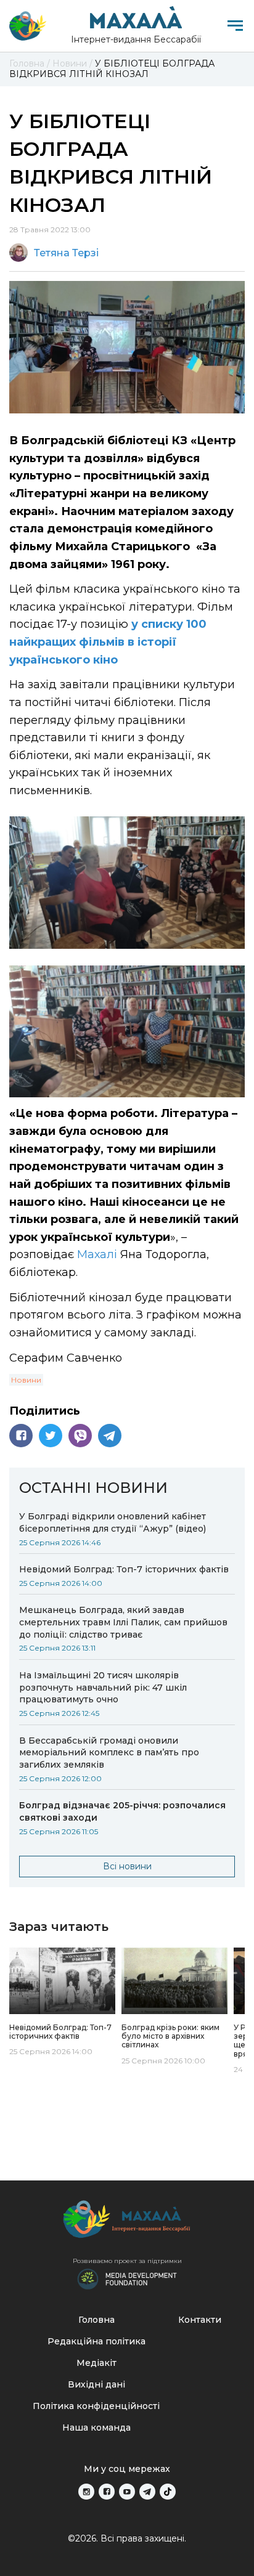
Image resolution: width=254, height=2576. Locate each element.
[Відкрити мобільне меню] (235, 26)
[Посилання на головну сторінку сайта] (127, 2222)
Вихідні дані (96, 2384)
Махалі (99, 1254)
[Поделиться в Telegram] (110, 1436)
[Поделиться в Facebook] (21, 1436)
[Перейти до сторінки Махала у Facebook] (107, 2492)
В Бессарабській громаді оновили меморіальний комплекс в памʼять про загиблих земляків (109, 1753)
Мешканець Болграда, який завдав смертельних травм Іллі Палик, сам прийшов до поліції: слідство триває (123, 1622)
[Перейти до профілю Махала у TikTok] (168, 2492)
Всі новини (127, 1866)
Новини (26, 1380)
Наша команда (96, 2428)
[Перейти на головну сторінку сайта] (28, 26)
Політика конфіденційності (96, 2406)
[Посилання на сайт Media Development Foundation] (127, 2278)
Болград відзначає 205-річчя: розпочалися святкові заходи (122, 1811)
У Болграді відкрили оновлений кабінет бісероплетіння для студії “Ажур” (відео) (113, 1522)
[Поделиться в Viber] (80, 1436)
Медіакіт (96, 2363)
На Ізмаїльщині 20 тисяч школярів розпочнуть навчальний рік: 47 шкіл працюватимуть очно (103, 1688)
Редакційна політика (96, 2341)
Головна (96, 2320)
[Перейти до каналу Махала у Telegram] (147, 2492)
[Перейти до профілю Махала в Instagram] (86, 2492)
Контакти (200, 2320)
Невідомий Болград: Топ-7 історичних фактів (124, 1569)
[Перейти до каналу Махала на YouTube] (127, 2492)
